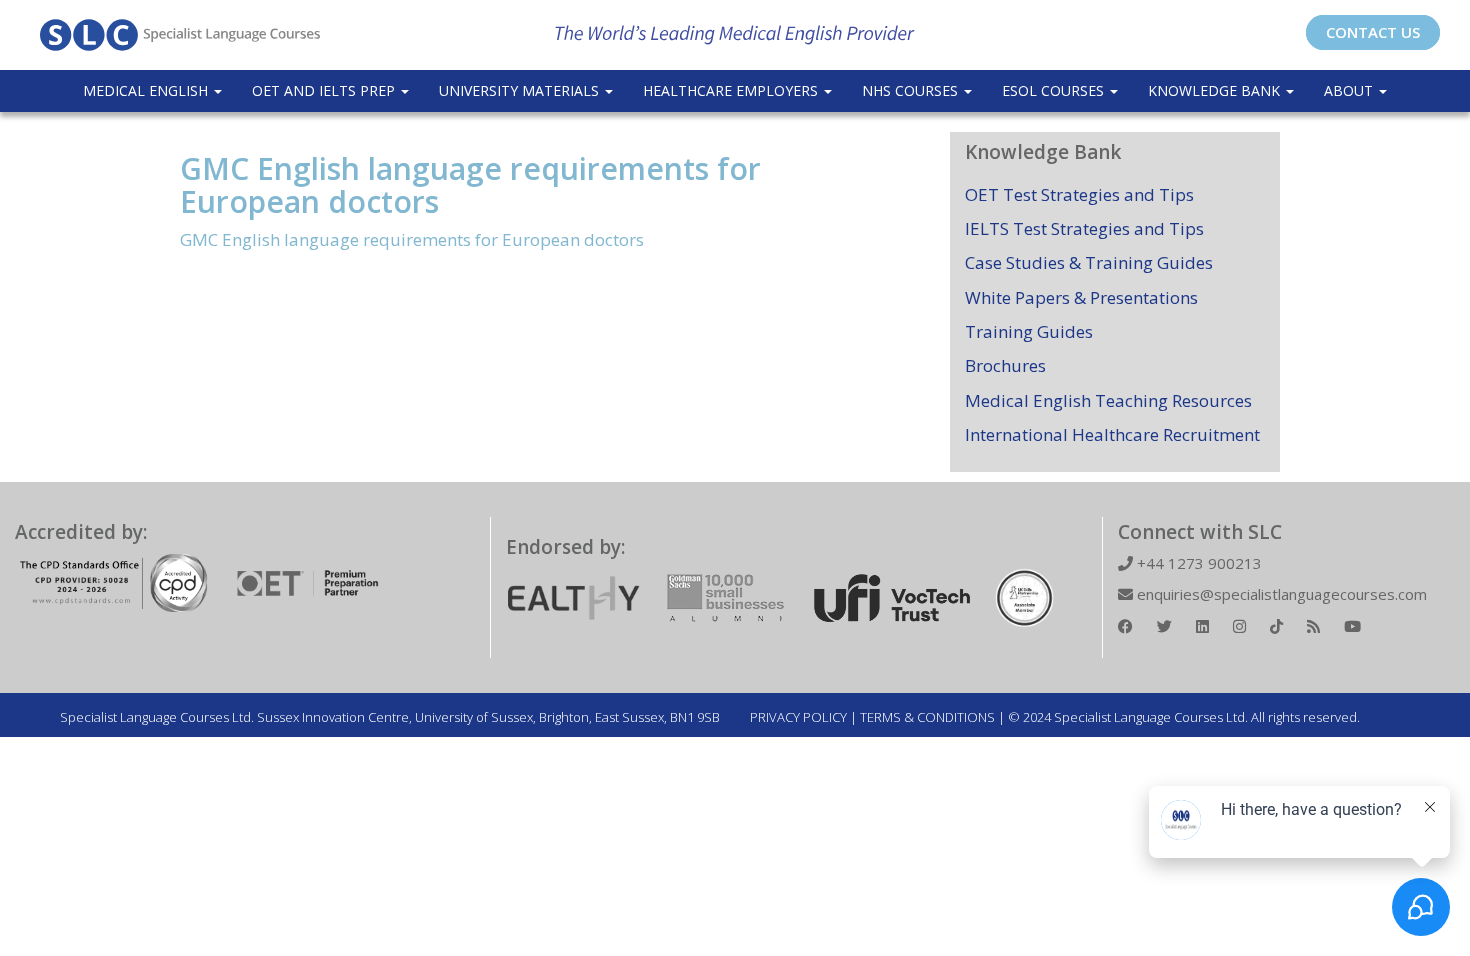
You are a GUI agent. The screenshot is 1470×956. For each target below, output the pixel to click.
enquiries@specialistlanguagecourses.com (1280, 594)
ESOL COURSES (1055, 90)
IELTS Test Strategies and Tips (1084, 228)
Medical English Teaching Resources (1108, 400)
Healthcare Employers (732, 90)
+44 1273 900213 (1197, 563)
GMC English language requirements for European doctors (470, 185)
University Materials (521, 90)
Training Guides (1029, 331)
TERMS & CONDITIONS (927, 717)
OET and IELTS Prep (325, 90)
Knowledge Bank (1216, 90)
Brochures (1005, 365)
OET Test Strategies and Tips (1079, 194)
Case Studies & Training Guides (1089, 262)
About (1350, 90)
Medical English (147, 90)
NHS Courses (912, 90)
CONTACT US (1373, 32)
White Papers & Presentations (1081, 297)
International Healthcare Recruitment (1112, 434)
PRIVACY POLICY (798, 717)
